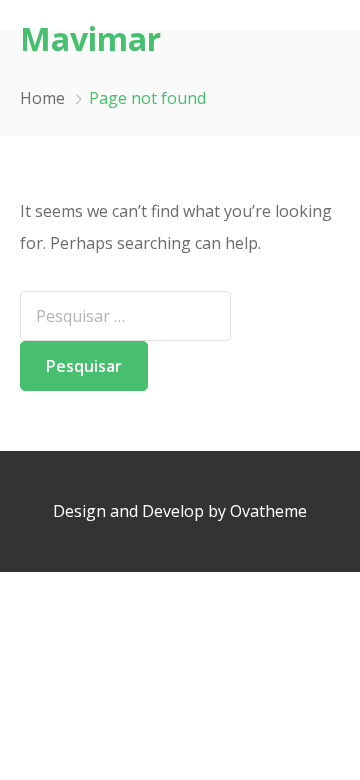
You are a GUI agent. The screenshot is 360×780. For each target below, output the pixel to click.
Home (42, 98)
